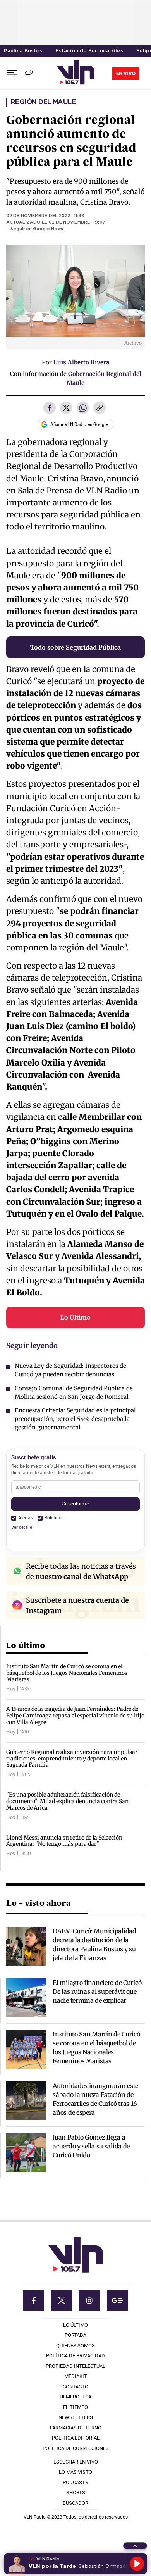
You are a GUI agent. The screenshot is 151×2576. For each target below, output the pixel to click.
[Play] (137, 2564)
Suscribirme (75, 1504)
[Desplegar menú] (12, 73)
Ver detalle (22, 1527)
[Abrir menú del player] (135, 2546)
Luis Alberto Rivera (81, 362)
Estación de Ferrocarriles (89, 51)
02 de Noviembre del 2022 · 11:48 (45, 216)
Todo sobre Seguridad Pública (75, 647)
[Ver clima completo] (30, 73)
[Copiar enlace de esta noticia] (100, 409)
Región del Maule (43, 102)
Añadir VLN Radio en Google (79, 424)
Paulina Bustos (23, 51)
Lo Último (75, 1317)
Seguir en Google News (37, 229)
